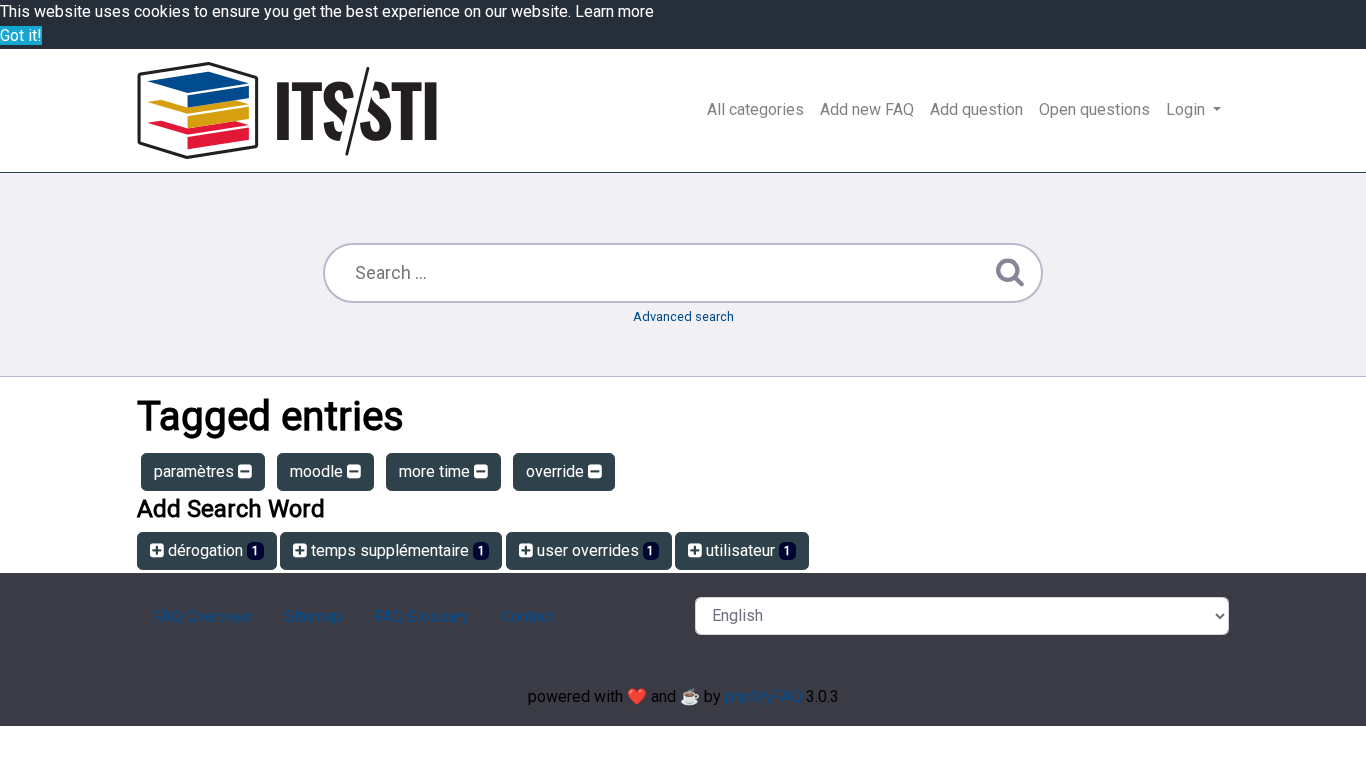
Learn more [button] (614, 11)
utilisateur (746, 550)
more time (436, 471)
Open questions (1094, 109)
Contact (527, 616)
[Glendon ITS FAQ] (287, 110)
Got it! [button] (21, 35)
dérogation (211, 550)
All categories (755, 109)
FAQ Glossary (421, 616)
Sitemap (313, 616)
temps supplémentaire (396, 550)
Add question (976, 109)
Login (1187, 109)
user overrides (594, 550)
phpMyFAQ (763, 696)
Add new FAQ (867, 109)
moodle (318, 471)
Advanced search (683, 316)
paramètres (196, 471)
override (557, 471)
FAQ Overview (202, 616)
